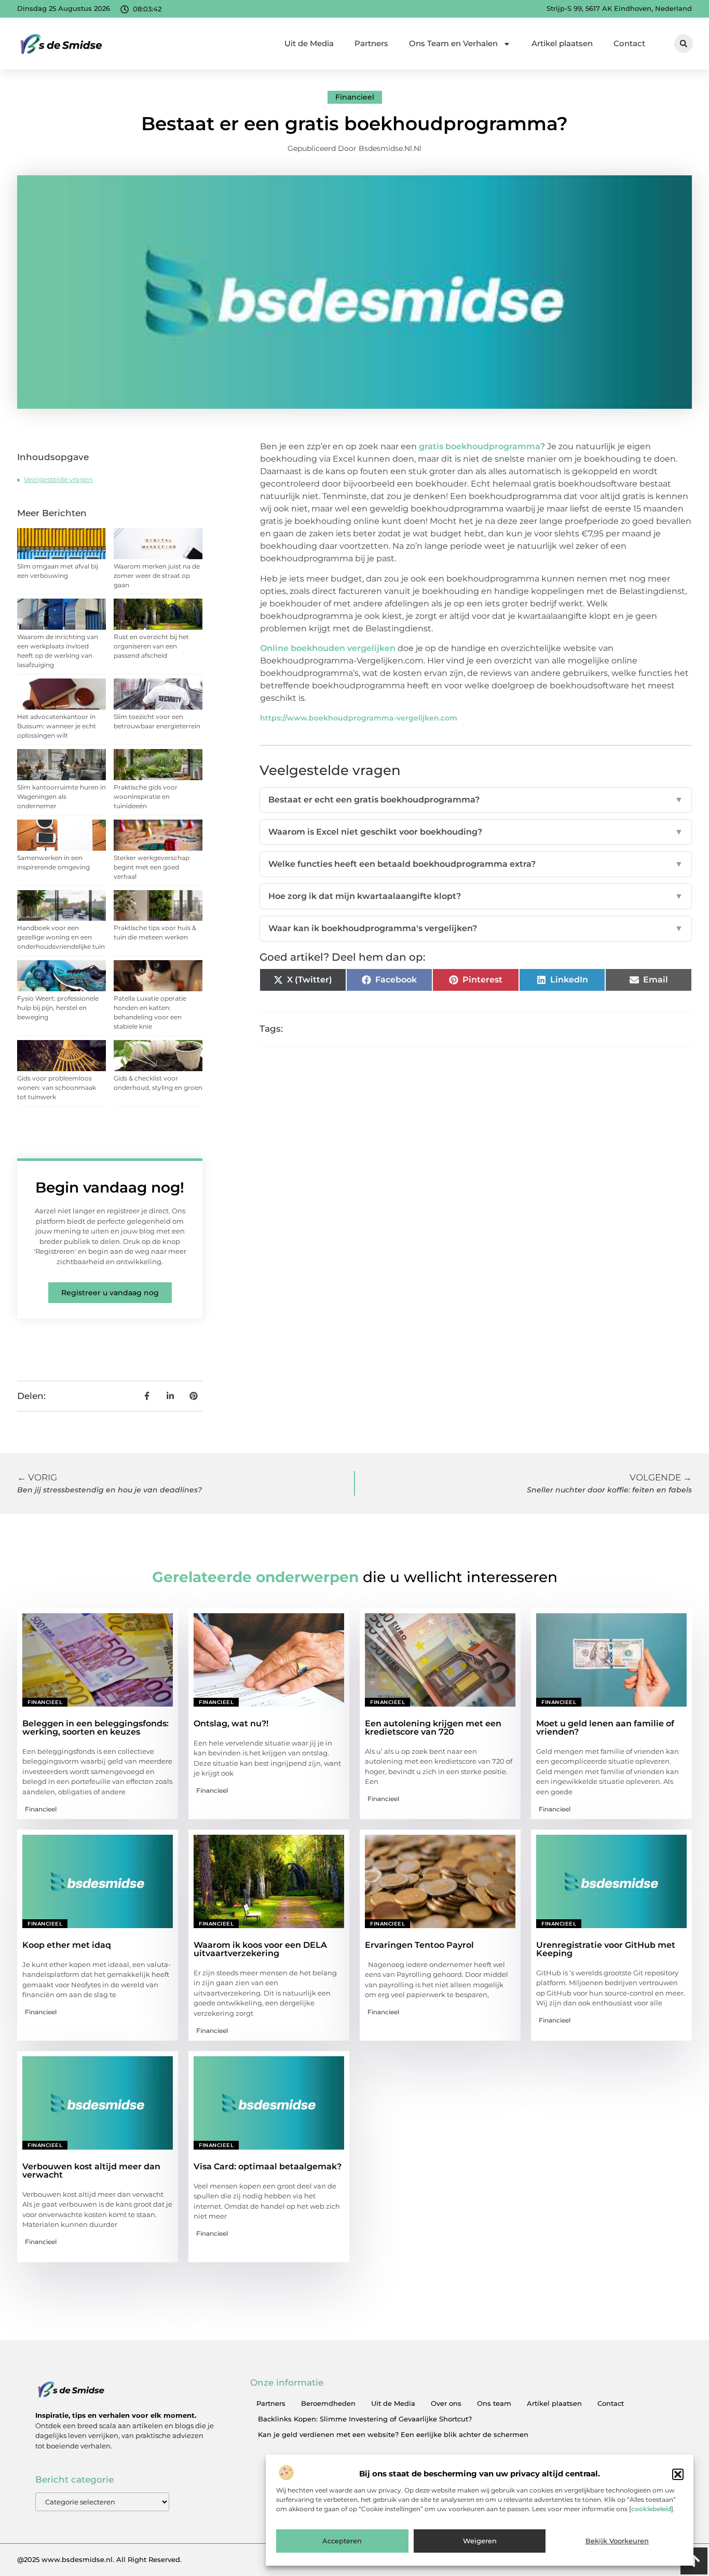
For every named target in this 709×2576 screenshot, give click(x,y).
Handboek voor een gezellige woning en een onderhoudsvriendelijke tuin (61, 937)
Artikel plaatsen (562, 43)
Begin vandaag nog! (110, 1187)
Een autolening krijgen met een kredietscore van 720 (433, 1728)
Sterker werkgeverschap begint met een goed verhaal (152, 867)
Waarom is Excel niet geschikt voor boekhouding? (476, 832)
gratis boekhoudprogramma (480, 446)
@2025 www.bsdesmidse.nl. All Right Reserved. (99, 2559)
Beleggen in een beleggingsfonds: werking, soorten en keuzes (96, 1728)
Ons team (494, 2403)
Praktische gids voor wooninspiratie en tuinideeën (146, 797)
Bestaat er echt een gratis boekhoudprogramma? (476, 800)
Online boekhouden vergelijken (328, 648)
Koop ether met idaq (67, 1945)
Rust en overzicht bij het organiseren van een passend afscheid (151, 646)
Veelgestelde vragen (58, 479)
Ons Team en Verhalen (453, 43)
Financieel (355, 97)
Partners (371, 43)
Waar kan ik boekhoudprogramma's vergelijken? (476, 928)
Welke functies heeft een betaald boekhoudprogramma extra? (476, 864)
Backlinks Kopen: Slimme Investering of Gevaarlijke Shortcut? (365, 2419)
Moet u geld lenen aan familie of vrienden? (605, 1728)
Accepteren (342, 2541)
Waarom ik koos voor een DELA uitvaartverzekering (260, 1949)
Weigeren (480, 2541)
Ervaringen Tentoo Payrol (419, 1945)
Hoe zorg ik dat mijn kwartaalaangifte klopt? (476, 896)
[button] (678, 2474)
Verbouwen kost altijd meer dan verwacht (91, 2171)
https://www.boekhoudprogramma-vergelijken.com (359, 718)
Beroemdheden (328, 2403)
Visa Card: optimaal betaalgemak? (268, 2166)
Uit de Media (309, 43)
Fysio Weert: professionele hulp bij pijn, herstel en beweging (58, 1008)
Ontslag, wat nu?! (231, 1723)
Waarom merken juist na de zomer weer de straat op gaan (157, 576)
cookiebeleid (651, 2509)
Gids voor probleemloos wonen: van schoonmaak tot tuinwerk (57, 1088)
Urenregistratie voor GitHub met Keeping (606, 1949)
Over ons (446, 2403)
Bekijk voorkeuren (617, 2541)
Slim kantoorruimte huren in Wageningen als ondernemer (62, 797)
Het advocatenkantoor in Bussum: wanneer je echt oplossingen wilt (57, 726)
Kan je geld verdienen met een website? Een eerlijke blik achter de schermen (393, 2434)
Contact (629, 43)
